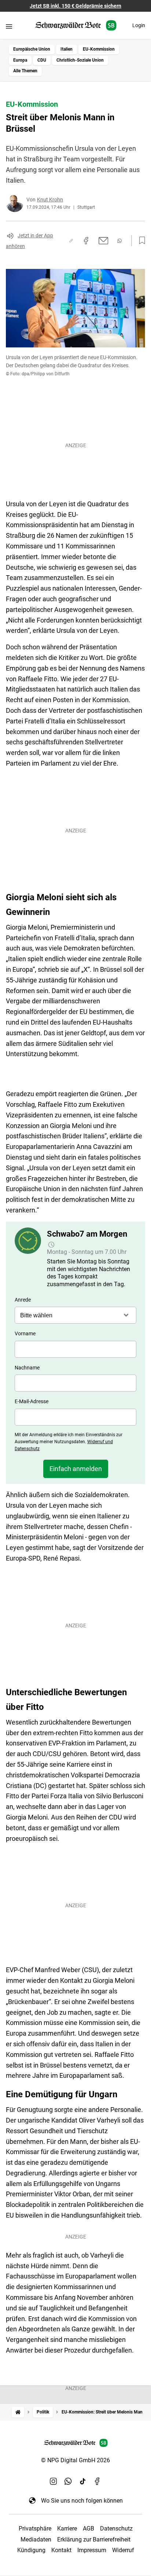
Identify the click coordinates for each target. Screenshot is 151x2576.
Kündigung (31, 2550)
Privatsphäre (35, 2528)
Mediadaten (36, 2539)
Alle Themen (25, 71)
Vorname (25, 1333)
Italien (67, 49)
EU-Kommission (99, 49)
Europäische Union (32, 49)
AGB (89, 2528)
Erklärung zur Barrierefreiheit (94, 2539)
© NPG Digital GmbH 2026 (75, 2460)
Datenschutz (116, 2528)
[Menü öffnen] (9, 26)
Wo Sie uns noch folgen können (82, 2501)
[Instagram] (54, 2481)
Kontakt (61, 2550)
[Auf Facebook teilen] (86, 241)
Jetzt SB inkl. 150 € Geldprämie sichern (75, 6)
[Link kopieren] (71, 241)
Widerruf (123, 2550)
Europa (20, 60)
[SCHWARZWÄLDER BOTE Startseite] (76, 25)
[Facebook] (97, 2481)
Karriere (67, 2528)
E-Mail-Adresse (32, 1401)
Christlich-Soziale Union (80, 60)
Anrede (23, 1300)
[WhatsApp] (68, 2481)
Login (139, 25)
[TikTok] (83, 2481)
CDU (42, 60)
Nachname (27, 1368)
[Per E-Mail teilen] (104, 241)
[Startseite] (18, 2412)
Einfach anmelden (76, 1469)
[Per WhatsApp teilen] (119, 241)
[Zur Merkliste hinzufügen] (140, 241)
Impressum (92, 2550)
